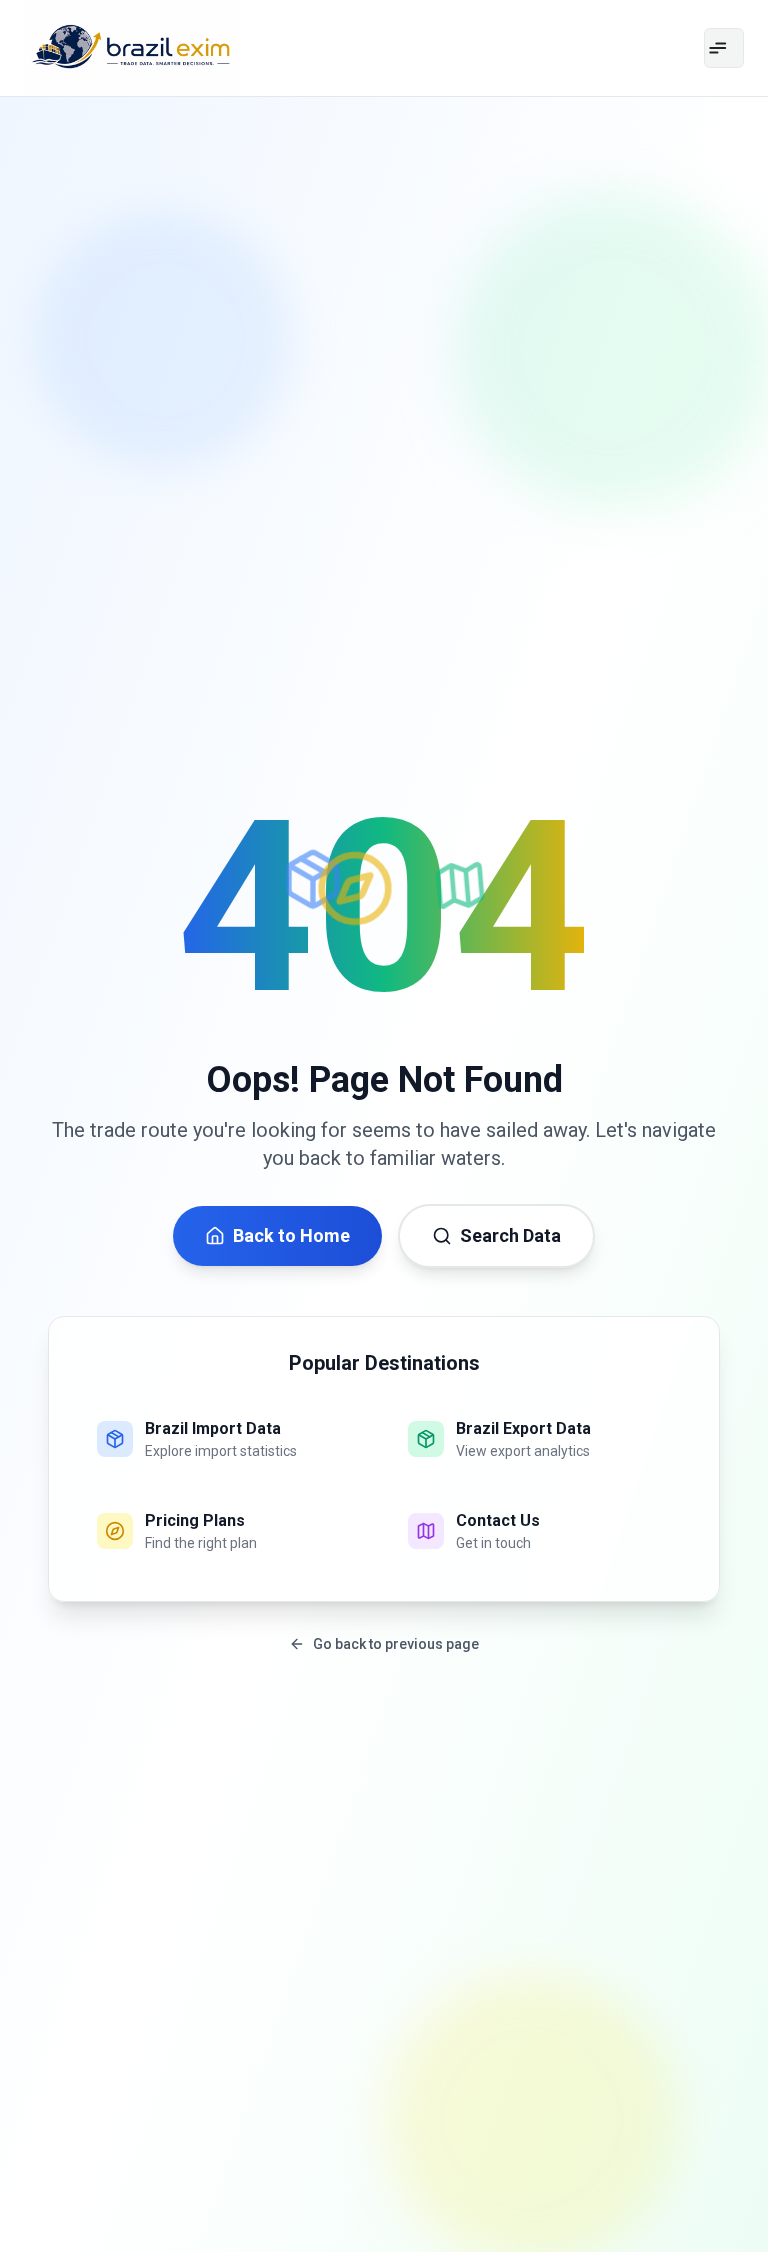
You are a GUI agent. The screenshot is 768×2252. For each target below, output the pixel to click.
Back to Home (291, 1235)
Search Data (510, 1235)
